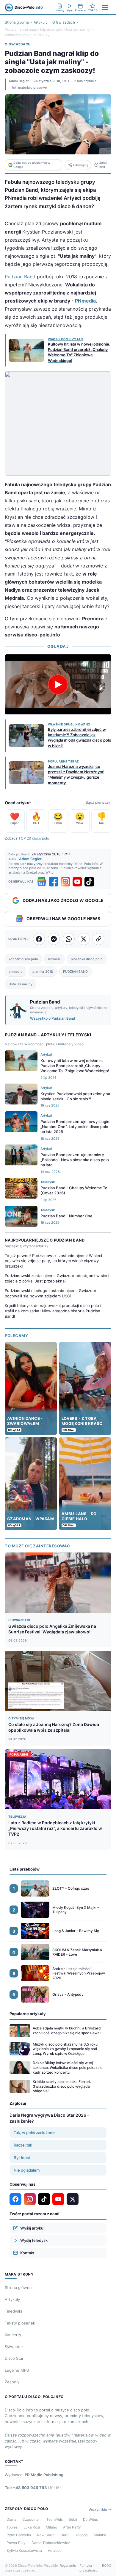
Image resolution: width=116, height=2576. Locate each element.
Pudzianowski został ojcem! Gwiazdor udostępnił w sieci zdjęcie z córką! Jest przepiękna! (57, 1278)
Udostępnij (80, 165)
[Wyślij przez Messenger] (54, 939)
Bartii (65, 2535)
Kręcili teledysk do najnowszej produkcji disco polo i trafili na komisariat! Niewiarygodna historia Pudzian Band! (53, 1311)
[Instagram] (65, 882)
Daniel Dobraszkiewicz (51, 2543)
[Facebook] (54, 882)
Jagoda (81, 2535)
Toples (12, 2527)
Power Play (16, 2543)
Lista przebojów (25, 1869)
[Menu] (105, 7)
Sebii (73, 2519)
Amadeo (55, 2550)
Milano (51, 2527)
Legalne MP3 (17, 2370)
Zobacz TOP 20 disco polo (27, 838)
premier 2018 (43, 972)
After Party (72, 2527)
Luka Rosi (32, 2527)
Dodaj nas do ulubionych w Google (32, 165)
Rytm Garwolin (19, 2535)
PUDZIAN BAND (75, 972)
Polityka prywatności (89, 2568)
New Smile (46, 2535)
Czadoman (31, 2519)
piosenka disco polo (87, 959)
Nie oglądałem (27, 2170)
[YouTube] (77, 882)
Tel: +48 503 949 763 (33, 2488)
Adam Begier (19, 81)
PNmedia (85, 301)
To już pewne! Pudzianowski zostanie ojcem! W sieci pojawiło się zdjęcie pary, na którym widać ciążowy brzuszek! (53, 1261)
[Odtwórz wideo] (58, 685)
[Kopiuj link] (98, 939)
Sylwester (14, 2347)
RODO (107, 2566)
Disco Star (14, 2358)
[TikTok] (89, 882)
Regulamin (68, 2566)
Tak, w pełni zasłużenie (35, 2132)
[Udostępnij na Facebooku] (39, 939)
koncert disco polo (23, 959)
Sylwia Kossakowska (24, 2550)
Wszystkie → (100, 2510)
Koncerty (13, 2335)
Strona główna (17, 22)
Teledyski (13, 2311)
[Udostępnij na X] (84, 939)
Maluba (100, 2535)
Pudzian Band (20, 277)
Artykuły (41, 22)
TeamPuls (55, 2519)
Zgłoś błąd (103, 165)
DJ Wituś (90, 2519)
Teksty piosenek (20, 2323)
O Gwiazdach (64, 22)
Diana (11, 2519)
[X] (73, 2199)
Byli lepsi (22, 2158)
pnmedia (15, 972)
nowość (54, 959)
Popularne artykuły (28, 2014)
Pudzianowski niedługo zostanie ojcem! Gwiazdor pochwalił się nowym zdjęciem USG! (51, 1293)
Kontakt (27, 2253)
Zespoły (12, 2382)
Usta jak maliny (21, 984)
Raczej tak (23, 2145)
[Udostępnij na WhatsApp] (69, 939)
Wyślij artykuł (32, 2228)
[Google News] (42, 882)
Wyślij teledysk (34, 2240)
